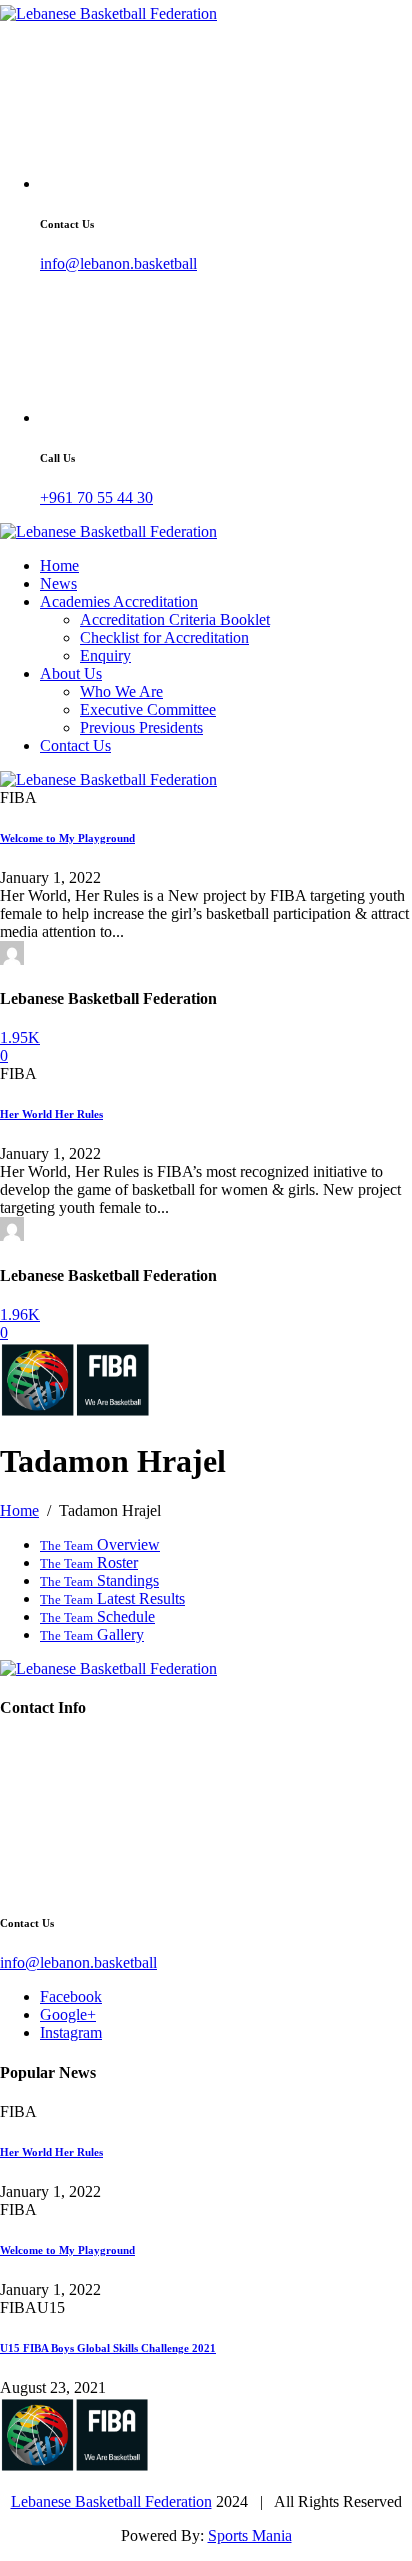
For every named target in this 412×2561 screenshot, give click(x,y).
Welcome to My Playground (67, 838)
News (58, 583)
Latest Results (112, 1598)
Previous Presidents (141, 727)
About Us (71, 673)
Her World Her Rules (51, 1114)
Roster (89, 1562)
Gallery (92, 1634)
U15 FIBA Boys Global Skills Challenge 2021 (108, 2348)
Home (59, 565)
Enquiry (105, 655)
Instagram (71, 2032)
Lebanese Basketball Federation (111, 2501)
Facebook (71, 1996)
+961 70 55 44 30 (96, 497)
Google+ (68, 2014)
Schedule (97, 1616)
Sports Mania (250, 2535)
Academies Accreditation (119, 601)
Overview (100, 1544)
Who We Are (121, 691)
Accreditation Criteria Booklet (175, 619)
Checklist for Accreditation (164, 637)
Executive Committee (148, 709)
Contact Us (75, 745)
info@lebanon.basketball (118, 263)
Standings (99, 1580)
